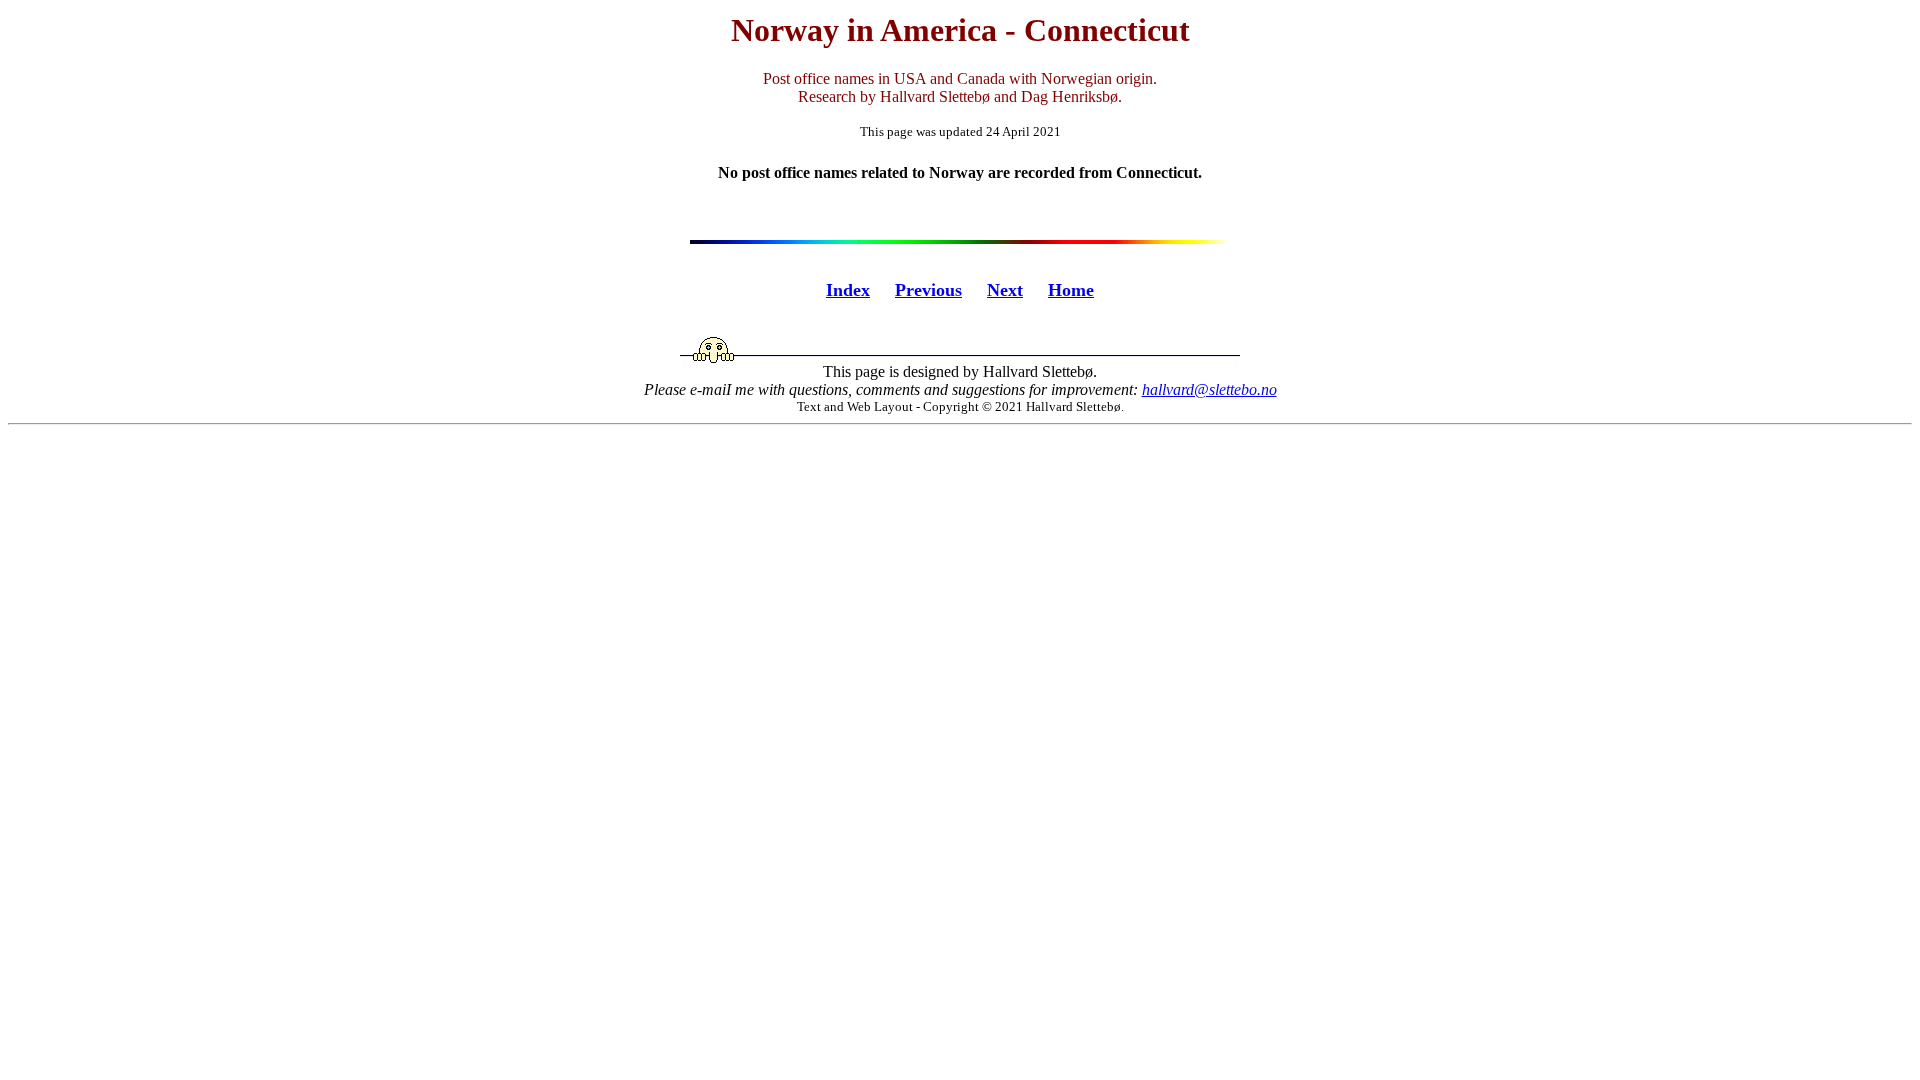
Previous (928, 290)
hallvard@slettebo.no (1209, 389)
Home (1071, 290)
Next (1005, 290)
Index (848, 290)
